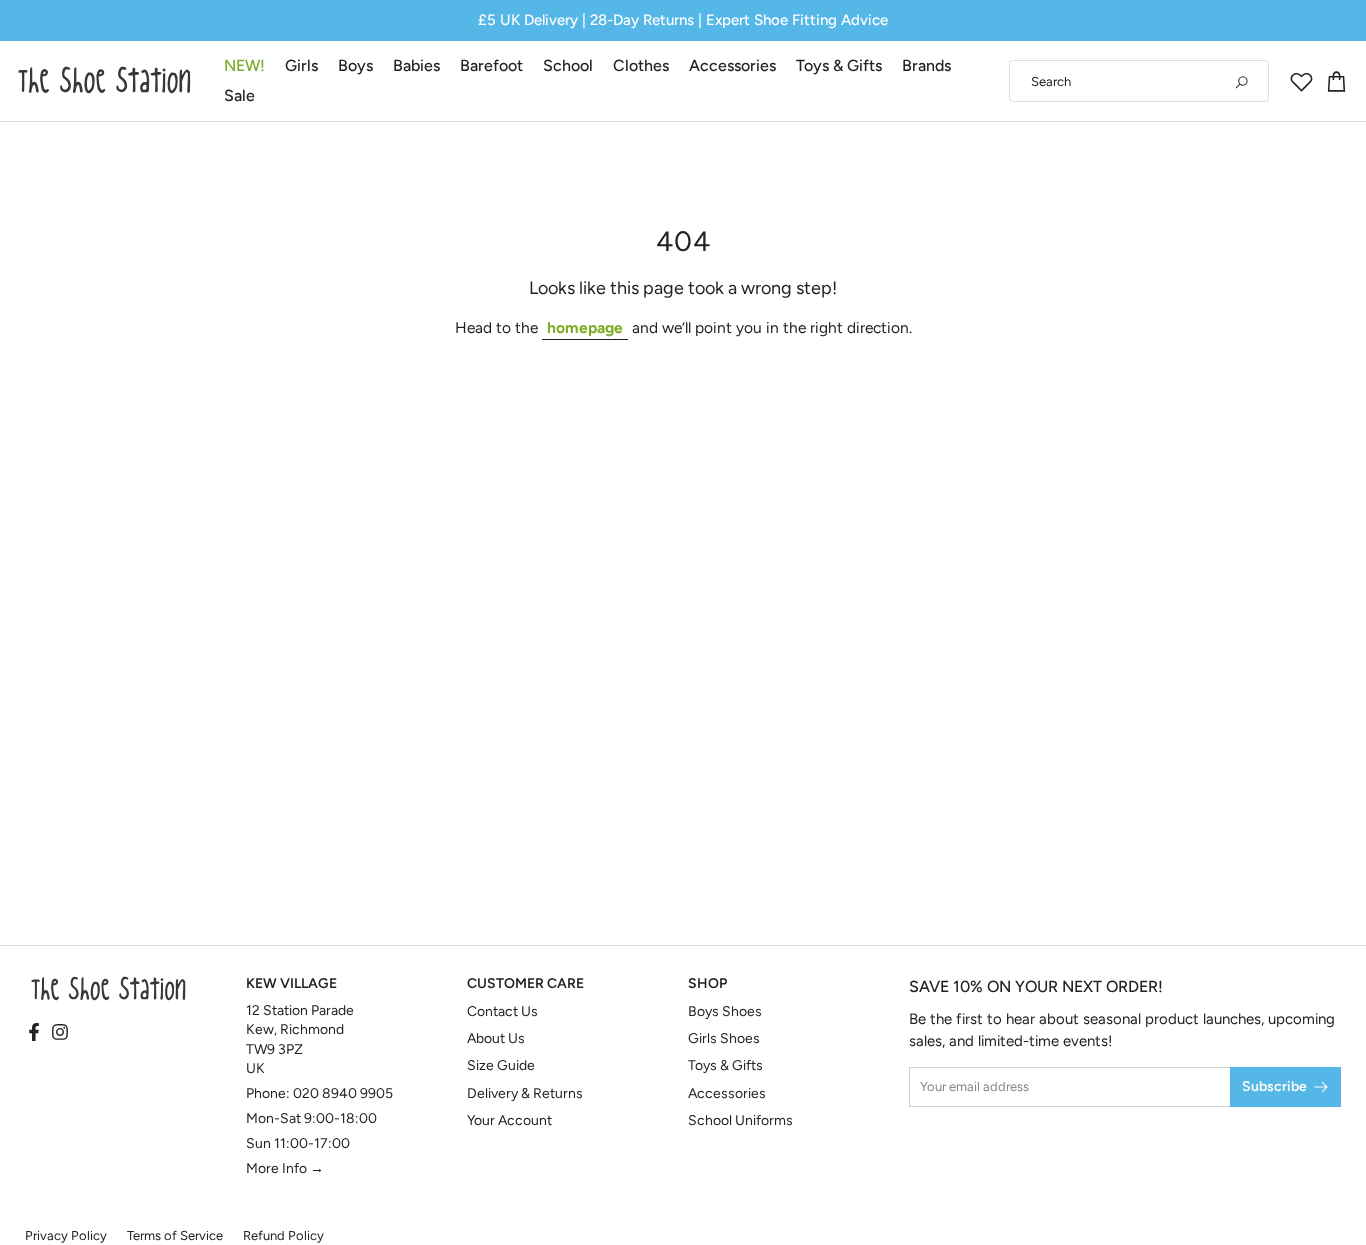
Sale (239, 95)
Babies (416, 65)
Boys (355, 65)
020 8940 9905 (343, 1093)
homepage (585, 327)
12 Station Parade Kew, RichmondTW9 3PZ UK (300, 1040)
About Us (496, 1038)
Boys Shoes (725, 1011)
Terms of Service (175, 1235)
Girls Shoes (724, 1038)
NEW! (244, 65)
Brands (926, 65)
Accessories (732, 65)
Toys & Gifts (839, 65)
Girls (301, 65)
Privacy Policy (66, 1235)
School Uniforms (740, 1120)
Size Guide (501, 1065)
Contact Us (502, 1011)
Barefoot (491, 65)
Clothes (641, 65)
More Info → (285, 1168)
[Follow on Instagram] (60, 1033)
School (568, 65)
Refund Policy (283, 1235)
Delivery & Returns (525, 1093)
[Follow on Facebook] (34, 1033)
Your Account (509, 1120)
